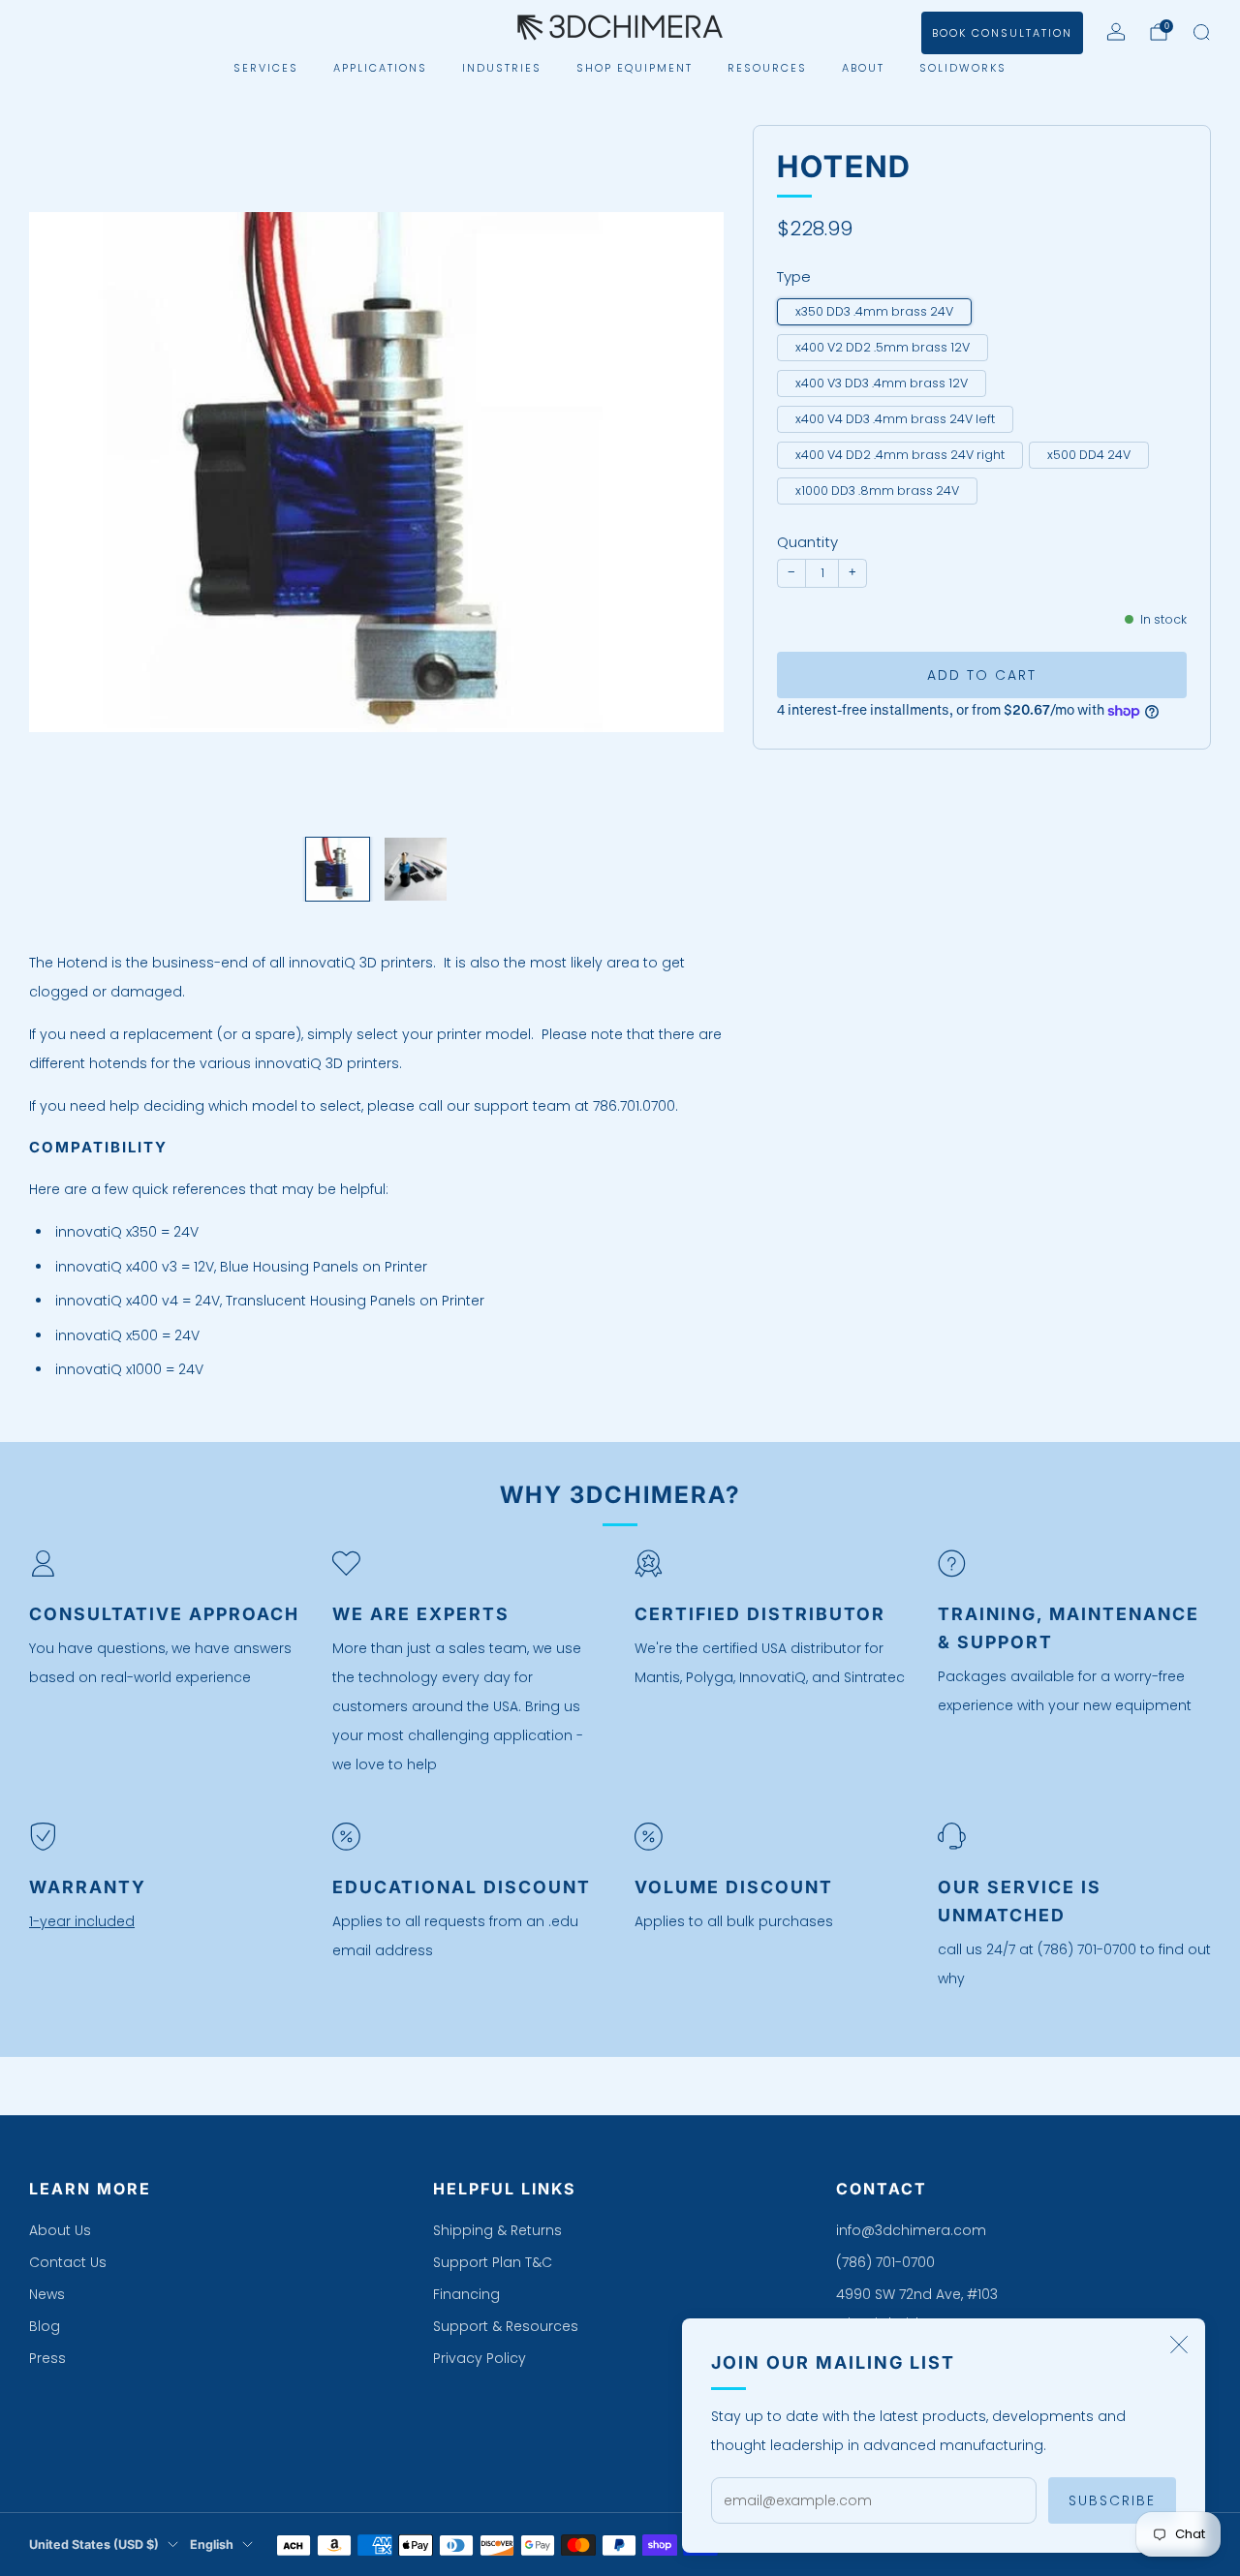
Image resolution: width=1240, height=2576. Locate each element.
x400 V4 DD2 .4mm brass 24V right (900, 455)
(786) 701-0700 (885, 2262)
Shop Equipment (635, 68)
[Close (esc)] (1179, 2345)
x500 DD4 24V (1089, 455)
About (863, 68)
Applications (380, 68)
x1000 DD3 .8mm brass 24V (877, 491)
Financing (466, 2294)
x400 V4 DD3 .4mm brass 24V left (895, 419)
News (47, 2294)
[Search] (1201, 32)
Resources (767, 68)
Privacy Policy (480, 2358)
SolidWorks (963, 68)
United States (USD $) (94, 2545)
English (212, 2545)
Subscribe (1112, 2500)
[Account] (1116, 32)
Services (266, 68)
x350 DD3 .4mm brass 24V (874, 311)
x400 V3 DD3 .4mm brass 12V (882, 383)
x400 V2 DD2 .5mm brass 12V (883, 347)
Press (47, 2358)
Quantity (807, 543)
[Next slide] (686, 473)
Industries (502, 68)
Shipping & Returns (497, 2230)
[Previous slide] (67, 473)
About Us (60, 2230)
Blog (45, 2326)
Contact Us (68, 2262)
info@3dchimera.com (911, 2230)
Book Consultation (1002, 33)
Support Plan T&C (493, 2262)
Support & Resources (506, 2326)
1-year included (82, 1921)
